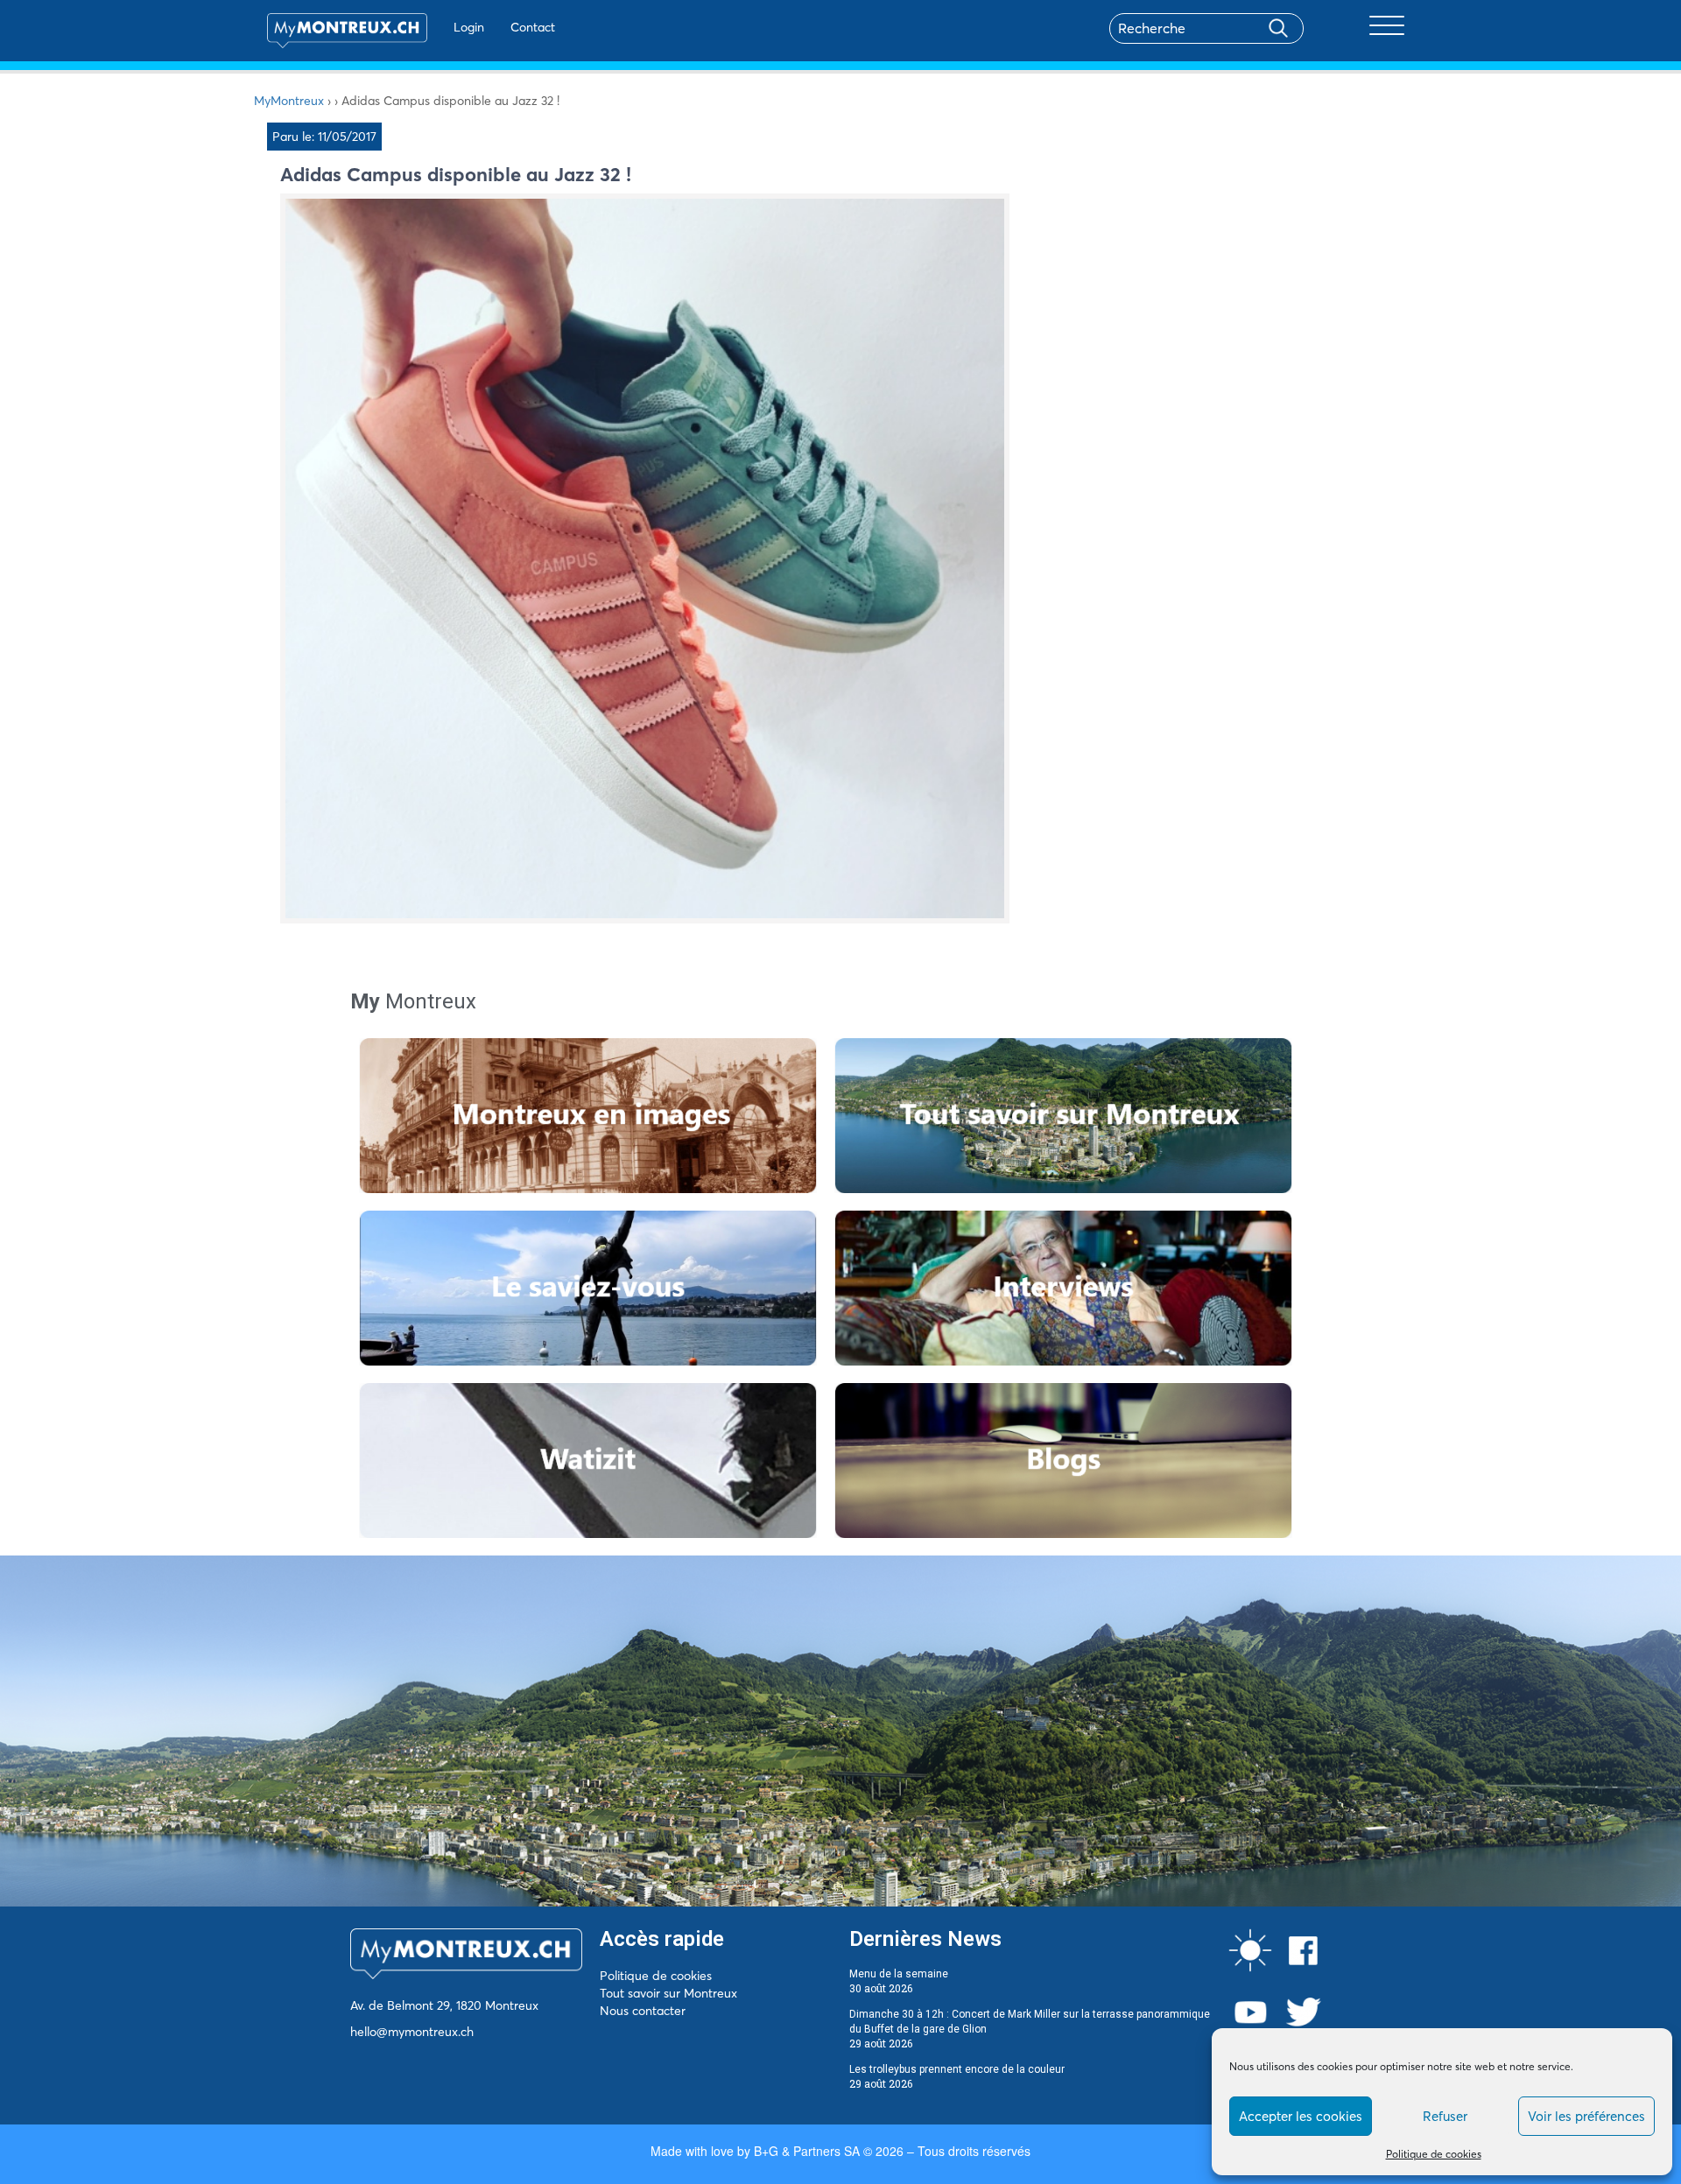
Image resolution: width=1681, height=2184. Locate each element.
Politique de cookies (1434, 2154)
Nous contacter (643, 2011)
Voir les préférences (1586, 2116)
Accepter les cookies (1301, 2116)
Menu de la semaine (899, 1974)
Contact (533, 27)
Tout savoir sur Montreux (668, 1993)
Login (469, 27)
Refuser (1445, 2116)
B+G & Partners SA (807, 2151)
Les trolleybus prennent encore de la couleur (957, 2069)
